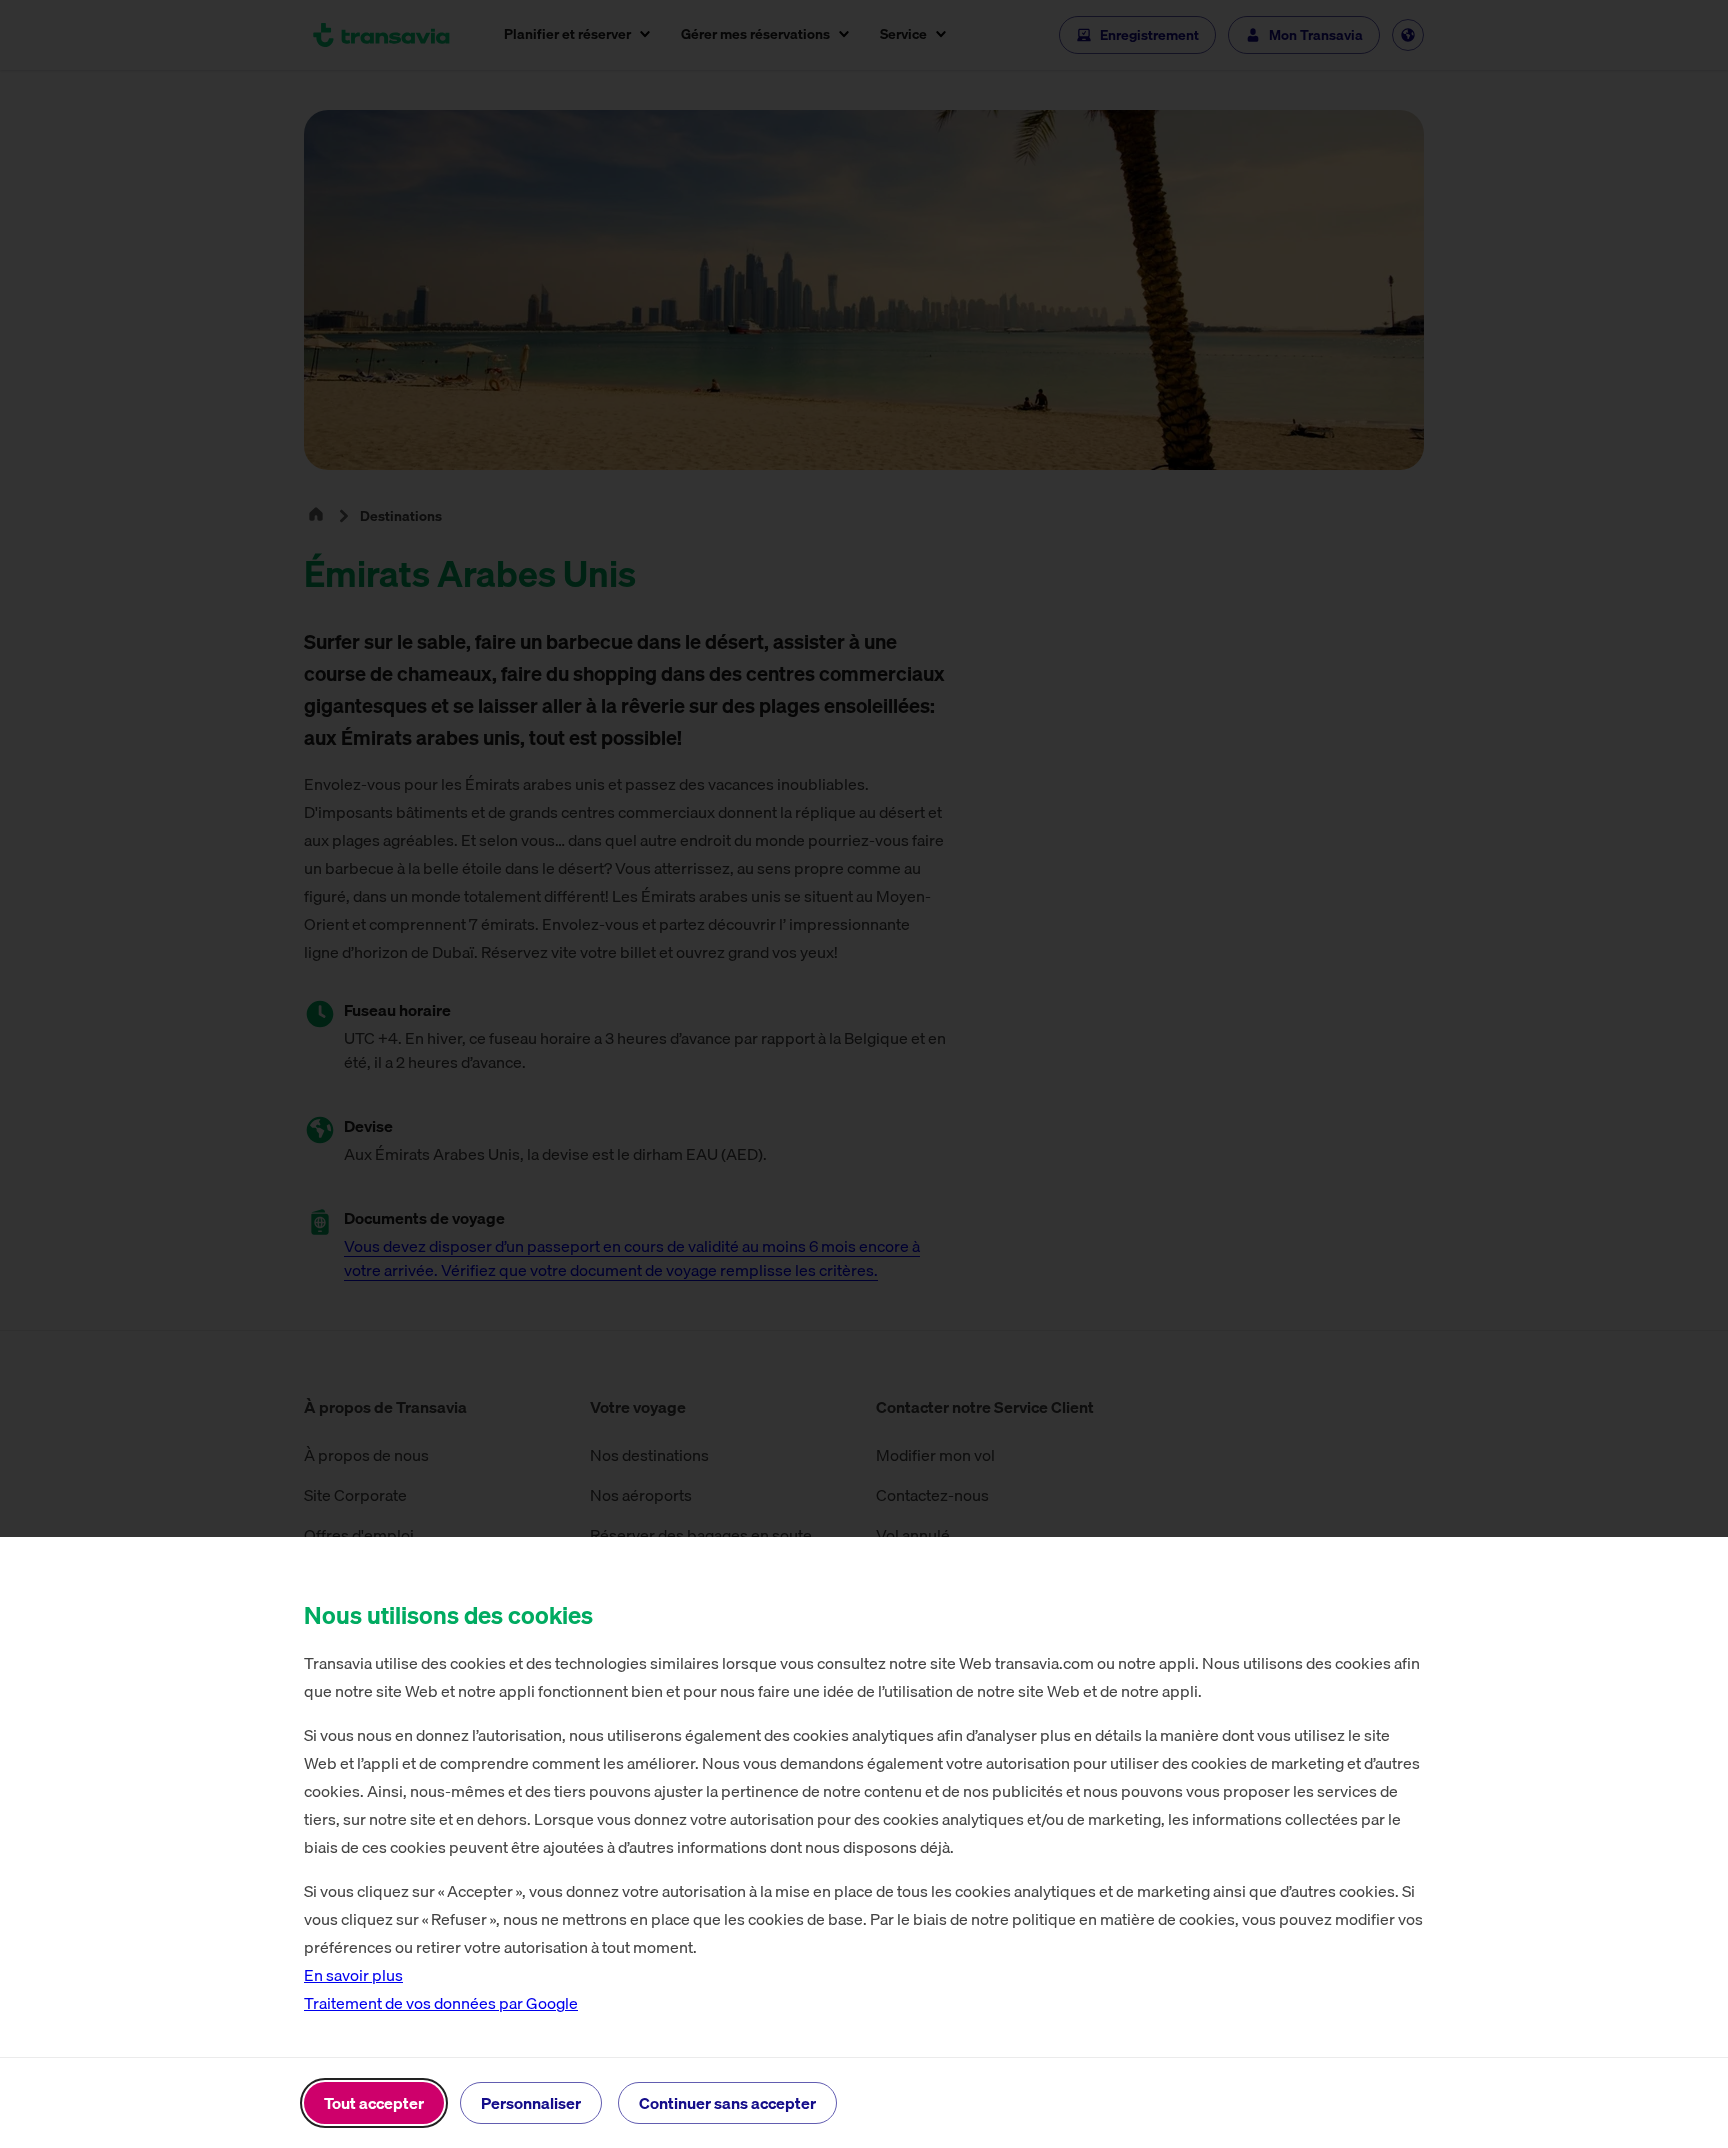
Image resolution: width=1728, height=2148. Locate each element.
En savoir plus (353, 1975)
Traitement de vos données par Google (441, 2003)
